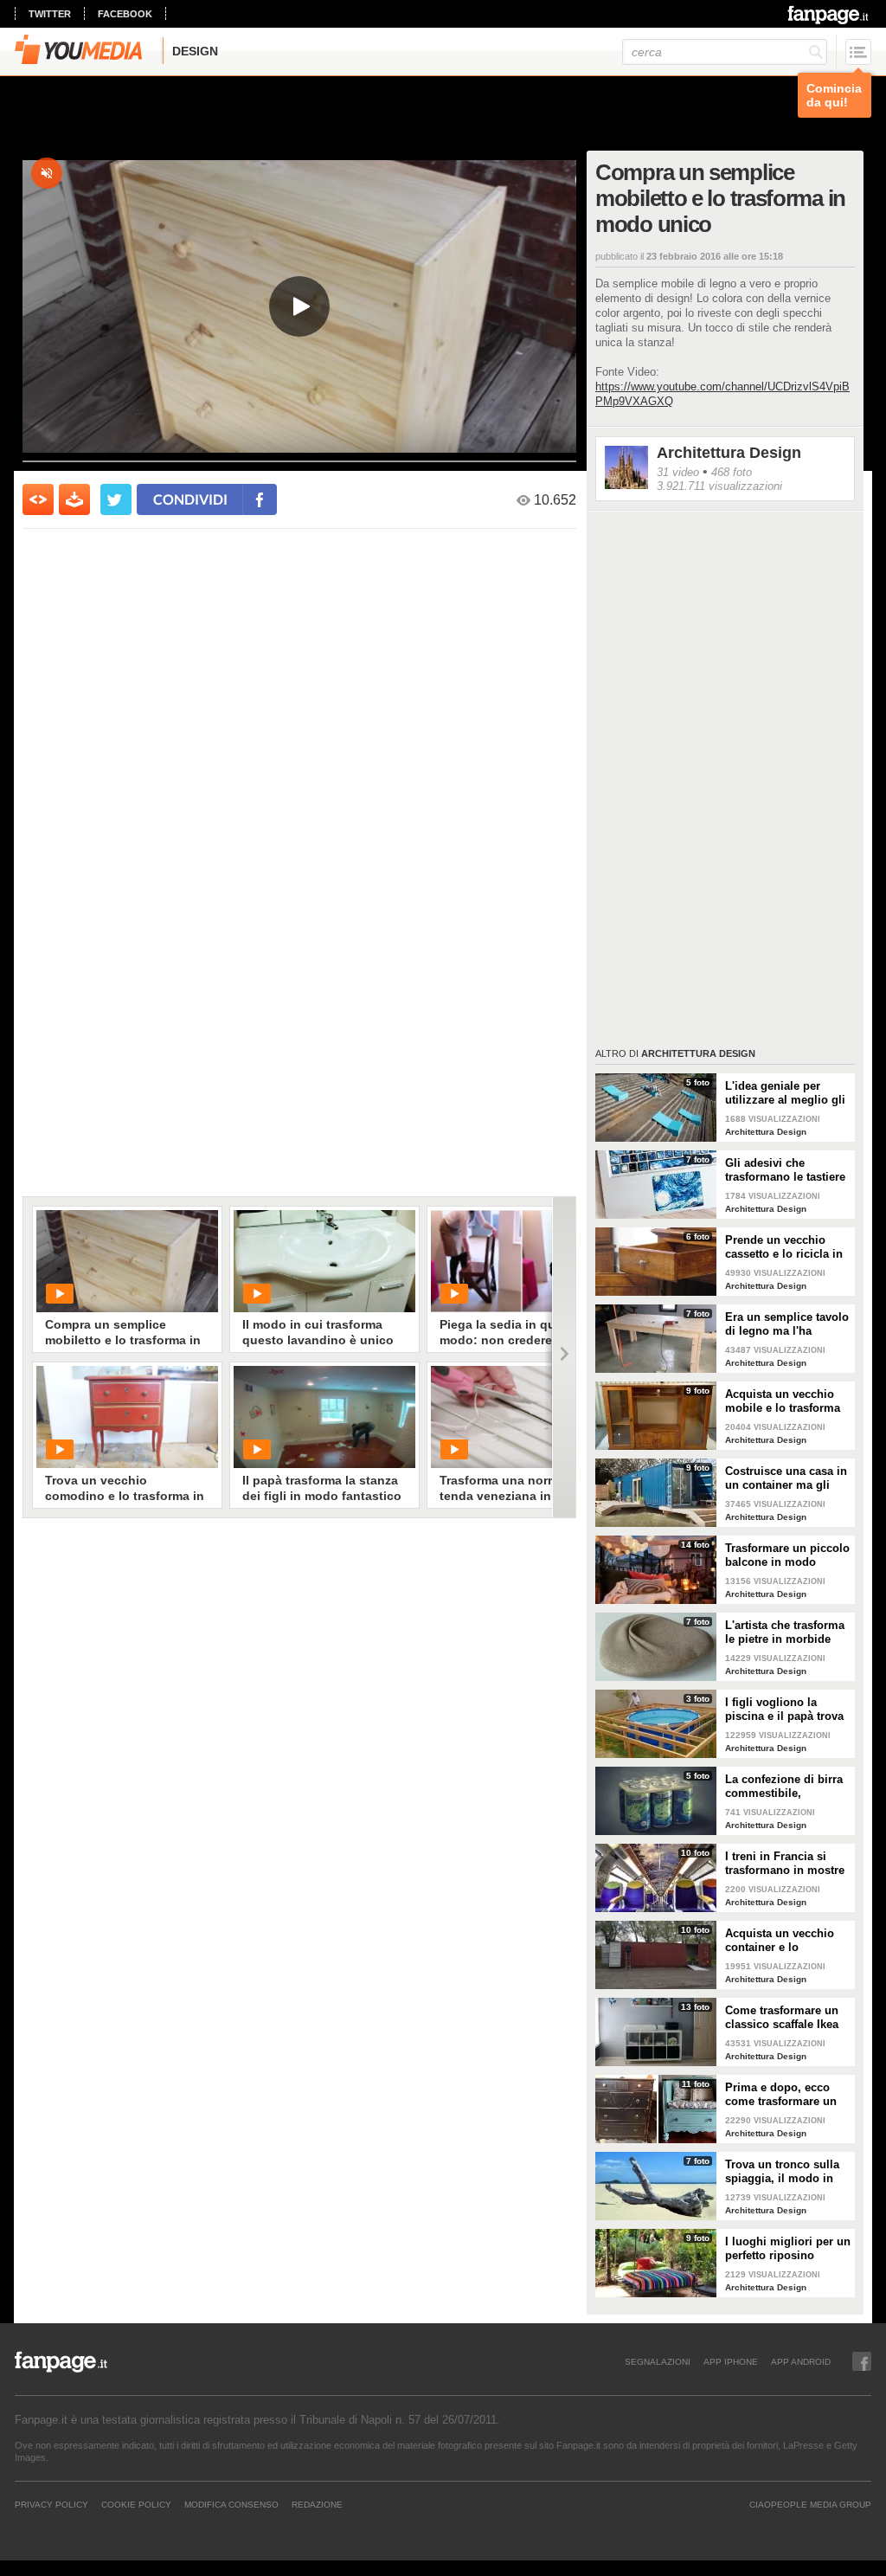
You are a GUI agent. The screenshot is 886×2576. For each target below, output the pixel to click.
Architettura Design (729, 453)
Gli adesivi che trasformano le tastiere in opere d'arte (785, 1170)
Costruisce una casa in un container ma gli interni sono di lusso (786, 1478)
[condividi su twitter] (116, 499)
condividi (190, 499)
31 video (678, 472)
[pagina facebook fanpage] (862, 2361)
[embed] (38, 499)
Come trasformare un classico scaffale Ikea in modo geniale (782, 2018)
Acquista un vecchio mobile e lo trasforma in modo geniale (783, 1401)
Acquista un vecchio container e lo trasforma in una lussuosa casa (780, 1941)
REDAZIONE (317, 2504)
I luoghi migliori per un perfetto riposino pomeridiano (788, 2249)
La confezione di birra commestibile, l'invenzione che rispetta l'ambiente (784, 1787)
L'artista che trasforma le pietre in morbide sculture (785, 1633)
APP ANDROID (801, 2361)
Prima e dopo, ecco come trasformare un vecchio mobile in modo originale (781, 2095)
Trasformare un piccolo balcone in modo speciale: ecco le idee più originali (787, 1555)
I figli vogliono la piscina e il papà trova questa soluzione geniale (784, 1710)
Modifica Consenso (231, 2504)
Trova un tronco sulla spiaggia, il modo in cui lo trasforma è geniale (782, 2172)
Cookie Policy (136, 2504)
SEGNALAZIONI (658, 2361)
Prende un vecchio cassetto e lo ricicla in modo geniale (784, 1247)
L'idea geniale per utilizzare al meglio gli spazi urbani (785, 1093)
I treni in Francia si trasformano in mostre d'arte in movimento (785, 1864)
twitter (50, 14)
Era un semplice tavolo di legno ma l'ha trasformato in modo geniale (787, 1324)
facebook (125, 14)
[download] (74, 499)
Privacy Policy (51, 2504)
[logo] (829, 15)
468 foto (732, 472)
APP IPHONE (731, 2361)
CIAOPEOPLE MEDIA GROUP (810, 2504)
